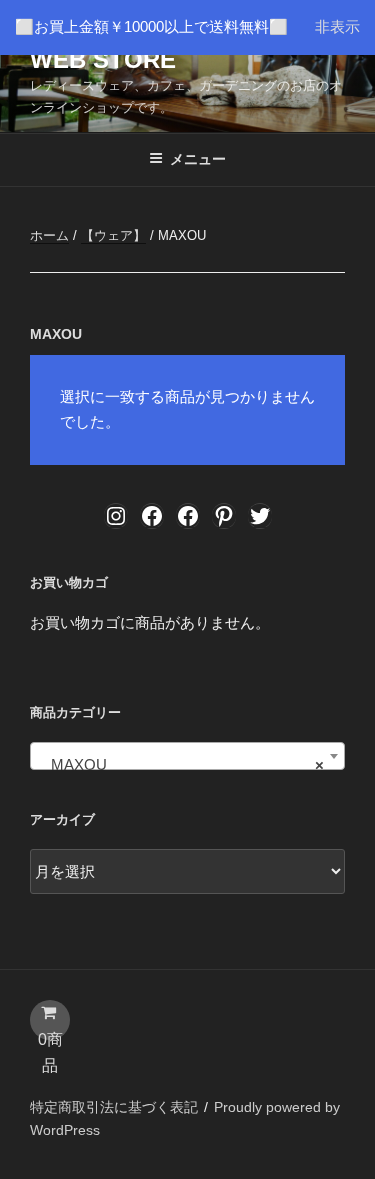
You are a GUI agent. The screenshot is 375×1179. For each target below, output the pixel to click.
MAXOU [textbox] (181, 764)
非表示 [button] (337, 26)
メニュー (198, 159)
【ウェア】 (113, 235)
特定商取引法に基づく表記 (114, 1107)
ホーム (49, 235)
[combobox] (187, 756)
